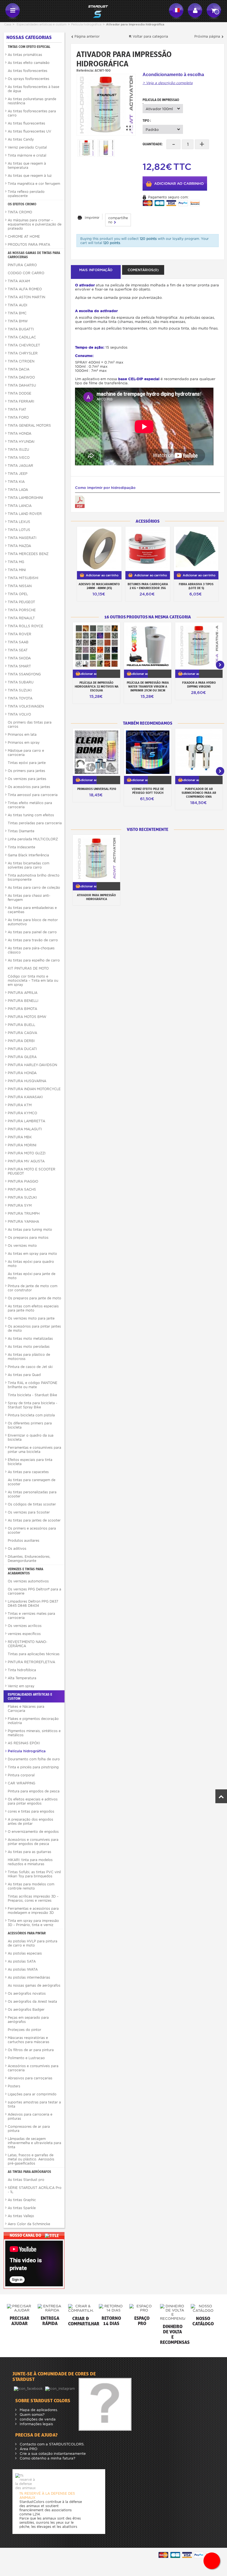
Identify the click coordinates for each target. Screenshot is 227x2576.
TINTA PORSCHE (22, 610)
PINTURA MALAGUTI (25, 1129)
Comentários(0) (143, 270)
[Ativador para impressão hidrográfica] (106, 105)
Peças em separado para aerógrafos (28, 2020)
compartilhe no (118, 220)
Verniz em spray (21, 1686)
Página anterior (87, 36)
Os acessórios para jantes (29, 787)
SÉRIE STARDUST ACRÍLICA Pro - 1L (35, 2190)
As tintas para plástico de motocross (29, 1357)
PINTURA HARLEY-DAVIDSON (32, 1065)
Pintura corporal (21, 1775)
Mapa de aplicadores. (38, 2410)
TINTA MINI (17, 570)
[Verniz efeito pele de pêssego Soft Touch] (148, 752)
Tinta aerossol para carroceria (33, 795)
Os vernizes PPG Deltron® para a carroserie (34, 1591)
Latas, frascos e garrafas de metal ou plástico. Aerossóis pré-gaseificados (31, 2159)
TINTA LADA (18, 490)
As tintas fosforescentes (28, 71)
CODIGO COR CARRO (26, 273)
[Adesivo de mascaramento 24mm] (99, 549)
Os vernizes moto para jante (31, 1318)
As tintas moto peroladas (29, 1347)
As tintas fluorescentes (26, 123)
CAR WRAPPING (21, 1783)
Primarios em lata (22, 734)
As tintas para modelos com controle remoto (31, 1886)
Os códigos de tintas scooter (32, 1504)
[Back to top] (221, 1796)
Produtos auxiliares (24, 1540)
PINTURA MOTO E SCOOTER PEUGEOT (32, 1171)
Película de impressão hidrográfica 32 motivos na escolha (97, 686)
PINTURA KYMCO (22, 1113)
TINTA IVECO (19, 458)
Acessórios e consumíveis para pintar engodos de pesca (33, 1842)
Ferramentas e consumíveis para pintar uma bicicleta (34, 1450)
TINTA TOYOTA (20, 698)
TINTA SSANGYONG (24, 674)
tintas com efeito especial (29, 47)
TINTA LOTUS (19, 530)
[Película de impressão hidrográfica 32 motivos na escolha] (96, 646)
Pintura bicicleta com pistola (31, 1415)
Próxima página (208, 36)
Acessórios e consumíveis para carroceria (33, 2068)
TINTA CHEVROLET (24, 345)
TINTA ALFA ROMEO (25, 289)
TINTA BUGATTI (21, 329)
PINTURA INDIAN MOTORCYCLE (34, 1089)
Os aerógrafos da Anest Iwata (32, 2001)
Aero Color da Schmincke (29, 2224)
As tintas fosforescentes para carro (32, 113)
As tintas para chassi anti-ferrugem (29, 898)
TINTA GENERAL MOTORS (29, 425)
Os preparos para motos (28, 1238)
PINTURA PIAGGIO (23, 1181)
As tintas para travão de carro (33, 940)
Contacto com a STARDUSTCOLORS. (51, 2444)
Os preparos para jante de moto (34, 1298)
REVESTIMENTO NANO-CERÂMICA (28, 1644)
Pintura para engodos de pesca (34, 1791)
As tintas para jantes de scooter (34, 1520)
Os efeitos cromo (22, 204)
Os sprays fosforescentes (29, 79)
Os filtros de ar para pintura (31, 2050)
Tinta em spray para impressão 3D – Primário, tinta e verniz (33, 1923)
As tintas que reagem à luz (30, 176)
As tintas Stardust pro (26, 2180)
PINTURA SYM (20, 1205)
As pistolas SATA (22, 1961)
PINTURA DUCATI (22, 1049)
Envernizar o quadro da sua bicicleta (31, 1437)
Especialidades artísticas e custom (42, 24)
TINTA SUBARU (21, 682)
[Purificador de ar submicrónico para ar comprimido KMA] (199, 752)
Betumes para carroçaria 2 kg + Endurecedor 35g (148, 586)
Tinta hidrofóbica (22, 1670)
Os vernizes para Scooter (29, 1512)
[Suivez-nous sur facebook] (29, 2388)
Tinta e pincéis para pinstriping (33, 1767)
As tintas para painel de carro (32, 932)
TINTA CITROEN (21, 361)
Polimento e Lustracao (26, 2058)
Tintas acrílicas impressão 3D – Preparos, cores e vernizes (33, 1898)
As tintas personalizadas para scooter (32, 1494)
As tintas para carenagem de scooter (32, 1482)
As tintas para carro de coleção (34, 887)
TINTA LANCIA (20, 506)
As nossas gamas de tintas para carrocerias (34, 255)
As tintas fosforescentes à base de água (33, 89)
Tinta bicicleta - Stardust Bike (32, 1395)
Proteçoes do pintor (24, 2030)
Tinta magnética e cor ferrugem (34, 184)
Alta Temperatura (22, 1678)
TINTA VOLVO (19, 714)
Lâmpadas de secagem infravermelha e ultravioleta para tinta (34, 2143)
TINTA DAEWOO (21, 377)
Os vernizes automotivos (28, 1581)
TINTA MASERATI (22, 538)
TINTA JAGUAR (20, 466)
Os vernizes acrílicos (25, 1626)
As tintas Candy (21, 139)
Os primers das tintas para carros (30, 724)
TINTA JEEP (18, 474)
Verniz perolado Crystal (27, 147)
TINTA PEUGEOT (21, 602)
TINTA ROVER (20, 634)
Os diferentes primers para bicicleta (30, 1425)
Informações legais (36, 2424)
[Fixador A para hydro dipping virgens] (199, 646)
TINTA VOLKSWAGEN (26, 706)
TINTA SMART (19, 666)
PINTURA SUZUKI (22, 1197)
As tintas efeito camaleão (29, 63)
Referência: (85, 70)
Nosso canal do (26, 2235)
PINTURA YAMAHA (23, 1221)
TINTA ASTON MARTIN (26, 297)
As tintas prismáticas (25, 55)
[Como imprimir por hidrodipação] (80, 502)
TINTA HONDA (20, 433)
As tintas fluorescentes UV (29, 131)
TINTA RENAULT (21, 618)
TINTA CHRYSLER (23, 353)
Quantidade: (153, 144)
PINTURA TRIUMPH (24, 1213)
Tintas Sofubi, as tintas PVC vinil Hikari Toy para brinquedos (34, 1874)
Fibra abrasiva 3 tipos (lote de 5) (196, 586)
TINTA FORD (18, 417)
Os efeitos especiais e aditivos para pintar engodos (33, 1801)
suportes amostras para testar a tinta (34, 2104)
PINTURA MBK (20, 1137)
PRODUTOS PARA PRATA (29, 244)
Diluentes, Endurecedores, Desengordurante (29, 1559)
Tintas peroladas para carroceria (35, 823)
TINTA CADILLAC (22, 337)
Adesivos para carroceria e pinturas (30, 2116)
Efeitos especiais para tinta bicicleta (30, 1462)
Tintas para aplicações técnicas (34, 1654)
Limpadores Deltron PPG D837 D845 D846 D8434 (33, 1603)
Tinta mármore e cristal (27, 155)
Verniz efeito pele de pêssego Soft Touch (148, 791)
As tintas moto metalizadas (30, 1338)
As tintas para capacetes (28, 1472)
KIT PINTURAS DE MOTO (28, 968)
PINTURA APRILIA (23, 993)
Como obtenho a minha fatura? (47, 2458)
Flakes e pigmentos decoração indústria (33, 1721)
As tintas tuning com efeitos (31, 815)
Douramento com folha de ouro (34, 1759)
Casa (8, 24)
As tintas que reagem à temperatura (27, 165)
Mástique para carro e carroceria (26, 753)
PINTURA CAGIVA (22, 1033)
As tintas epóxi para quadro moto (31, 1264)
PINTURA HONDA (22, 1073)
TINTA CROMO (20, 212)
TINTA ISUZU (18, 449)
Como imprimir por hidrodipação (105, 488)
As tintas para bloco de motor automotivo (33, 922)
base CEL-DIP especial (139, 379)
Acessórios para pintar (27, 1933)
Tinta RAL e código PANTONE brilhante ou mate (33, 1385)
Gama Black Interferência (28, 855)
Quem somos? (32, 2415)
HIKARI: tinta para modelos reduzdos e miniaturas (30, 1862)
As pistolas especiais (25, 1953)
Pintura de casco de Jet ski (30, 1367)
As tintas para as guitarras (29, 1852)
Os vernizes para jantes (27, 779)
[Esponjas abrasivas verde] (196, 549)
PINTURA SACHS (22, 1189)
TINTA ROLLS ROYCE (25, 626)
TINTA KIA (16, 482)
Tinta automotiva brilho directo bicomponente (34, 877)
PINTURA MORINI (22, 1145)
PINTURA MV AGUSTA (26, 1161)
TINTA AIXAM (19, 281)
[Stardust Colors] (94, 11)
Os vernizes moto (22, 1246)
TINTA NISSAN (20, 586)
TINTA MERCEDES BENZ (28, 554)
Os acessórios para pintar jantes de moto (34, 1328)
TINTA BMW (18, 321)
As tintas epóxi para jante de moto (32, 1276)
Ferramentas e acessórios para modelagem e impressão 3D (33, 1911)
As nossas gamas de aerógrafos (34, 1985)
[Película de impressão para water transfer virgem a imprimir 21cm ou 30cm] (148, 646)
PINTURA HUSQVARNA (27, 1081)
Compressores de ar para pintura (29, 2129)
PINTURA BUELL (21, 1025)
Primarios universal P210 (97, 789)
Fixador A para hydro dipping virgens (199, 685)
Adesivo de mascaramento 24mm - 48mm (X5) (99, 586)
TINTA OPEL (18, 594)
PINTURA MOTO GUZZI (27, 1153)
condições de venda (37, 2419)
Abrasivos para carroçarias (30, 2078)
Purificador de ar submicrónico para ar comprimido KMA (199, 793)
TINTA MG (16, 562)
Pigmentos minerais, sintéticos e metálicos (34, 1733)
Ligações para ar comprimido (32, 2094)
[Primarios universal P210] (96, 752)
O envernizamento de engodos (33, 1832)
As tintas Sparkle (22, 2208)
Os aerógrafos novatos (27, 1993)
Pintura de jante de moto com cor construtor (33, 1288)
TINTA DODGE (20, 393)
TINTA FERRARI (21, 401)
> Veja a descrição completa (168, 83)
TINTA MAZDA (19, 546)
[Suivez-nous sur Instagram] (60, 2388)
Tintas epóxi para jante (27, 763)
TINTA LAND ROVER (25, 514)
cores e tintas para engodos (31, 1811)
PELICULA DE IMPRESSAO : (161, 101)
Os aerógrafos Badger (26, 2009)
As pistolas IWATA (23, 1969)
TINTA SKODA (19, 658)
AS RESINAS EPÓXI (24, 1743)
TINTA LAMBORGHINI (25, 498)
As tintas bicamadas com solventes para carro (29, 865)
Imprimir (92, 218)
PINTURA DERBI (21, 1041)
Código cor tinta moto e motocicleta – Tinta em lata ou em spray (33, 980)
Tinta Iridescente (21, 847)
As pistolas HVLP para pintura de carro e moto (33, 1943)
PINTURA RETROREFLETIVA (31, 1662)
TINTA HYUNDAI (21, 441)
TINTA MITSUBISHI (23, 578)
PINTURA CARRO (22, 265)
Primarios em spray (24, 743)
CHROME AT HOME (24, 236)
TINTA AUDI (17, 305)
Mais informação (96, 270)
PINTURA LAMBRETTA (26, 1121)
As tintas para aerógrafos (29, 2172)
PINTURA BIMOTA (22, 1009)
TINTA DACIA (19, 369)
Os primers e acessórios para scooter (32, 1530)
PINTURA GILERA (22, 1057)
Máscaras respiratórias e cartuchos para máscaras (29, 2040)
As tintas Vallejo (21, 2216)
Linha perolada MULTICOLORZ (33, 839)
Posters (14, 2086)
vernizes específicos (24, 1634)
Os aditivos (17, 1549)
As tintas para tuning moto (30, 1229)
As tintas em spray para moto (32, 1254)
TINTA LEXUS (19, 522)
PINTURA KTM (20, 1105)
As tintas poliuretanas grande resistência (32, 101)
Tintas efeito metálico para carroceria (30, 805)
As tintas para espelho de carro (34, 960)
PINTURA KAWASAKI (25, 1097)
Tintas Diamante (21, 831)
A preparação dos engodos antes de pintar (30, 1821)
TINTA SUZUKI (20, 690)
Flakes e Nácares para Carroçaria (26, 1709)
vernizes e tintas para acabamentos (25, 1571)
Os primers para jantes (26, 771)
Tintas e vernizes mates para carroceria (31, 1616)
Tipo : (147, 120)
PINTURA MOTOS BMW (27, 1017)
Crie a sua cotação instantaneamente (52, 2454)
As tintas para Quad (24, 1375)
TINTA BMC (17, 313)
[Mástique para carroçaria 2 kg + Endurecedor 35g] (148, 549)
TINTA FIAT (17, 409)
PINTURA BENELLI (23, 1001)
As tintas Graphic (22, 2200)
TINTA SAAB (18, 642)
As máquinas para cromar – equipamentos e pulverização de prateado (35, 224)
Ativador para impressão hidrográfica (96, 897)
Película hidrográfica (86, 24)
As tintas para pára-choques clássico (31, 950)
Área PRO (28, 2449)
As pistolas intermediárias (29, 1977)
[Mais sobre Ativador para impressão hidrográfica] (96, 858)
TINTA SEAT (18, 650)
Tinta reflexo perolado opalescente (26, 194)
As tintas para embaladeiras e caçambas (32, 910)
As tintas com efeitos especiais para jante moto (33, 1308)
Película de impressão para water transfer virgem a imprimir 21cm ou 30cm (148, 686)
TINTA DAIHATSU (22, 385)
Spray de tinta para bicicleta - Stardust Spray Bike (33, 1405)
